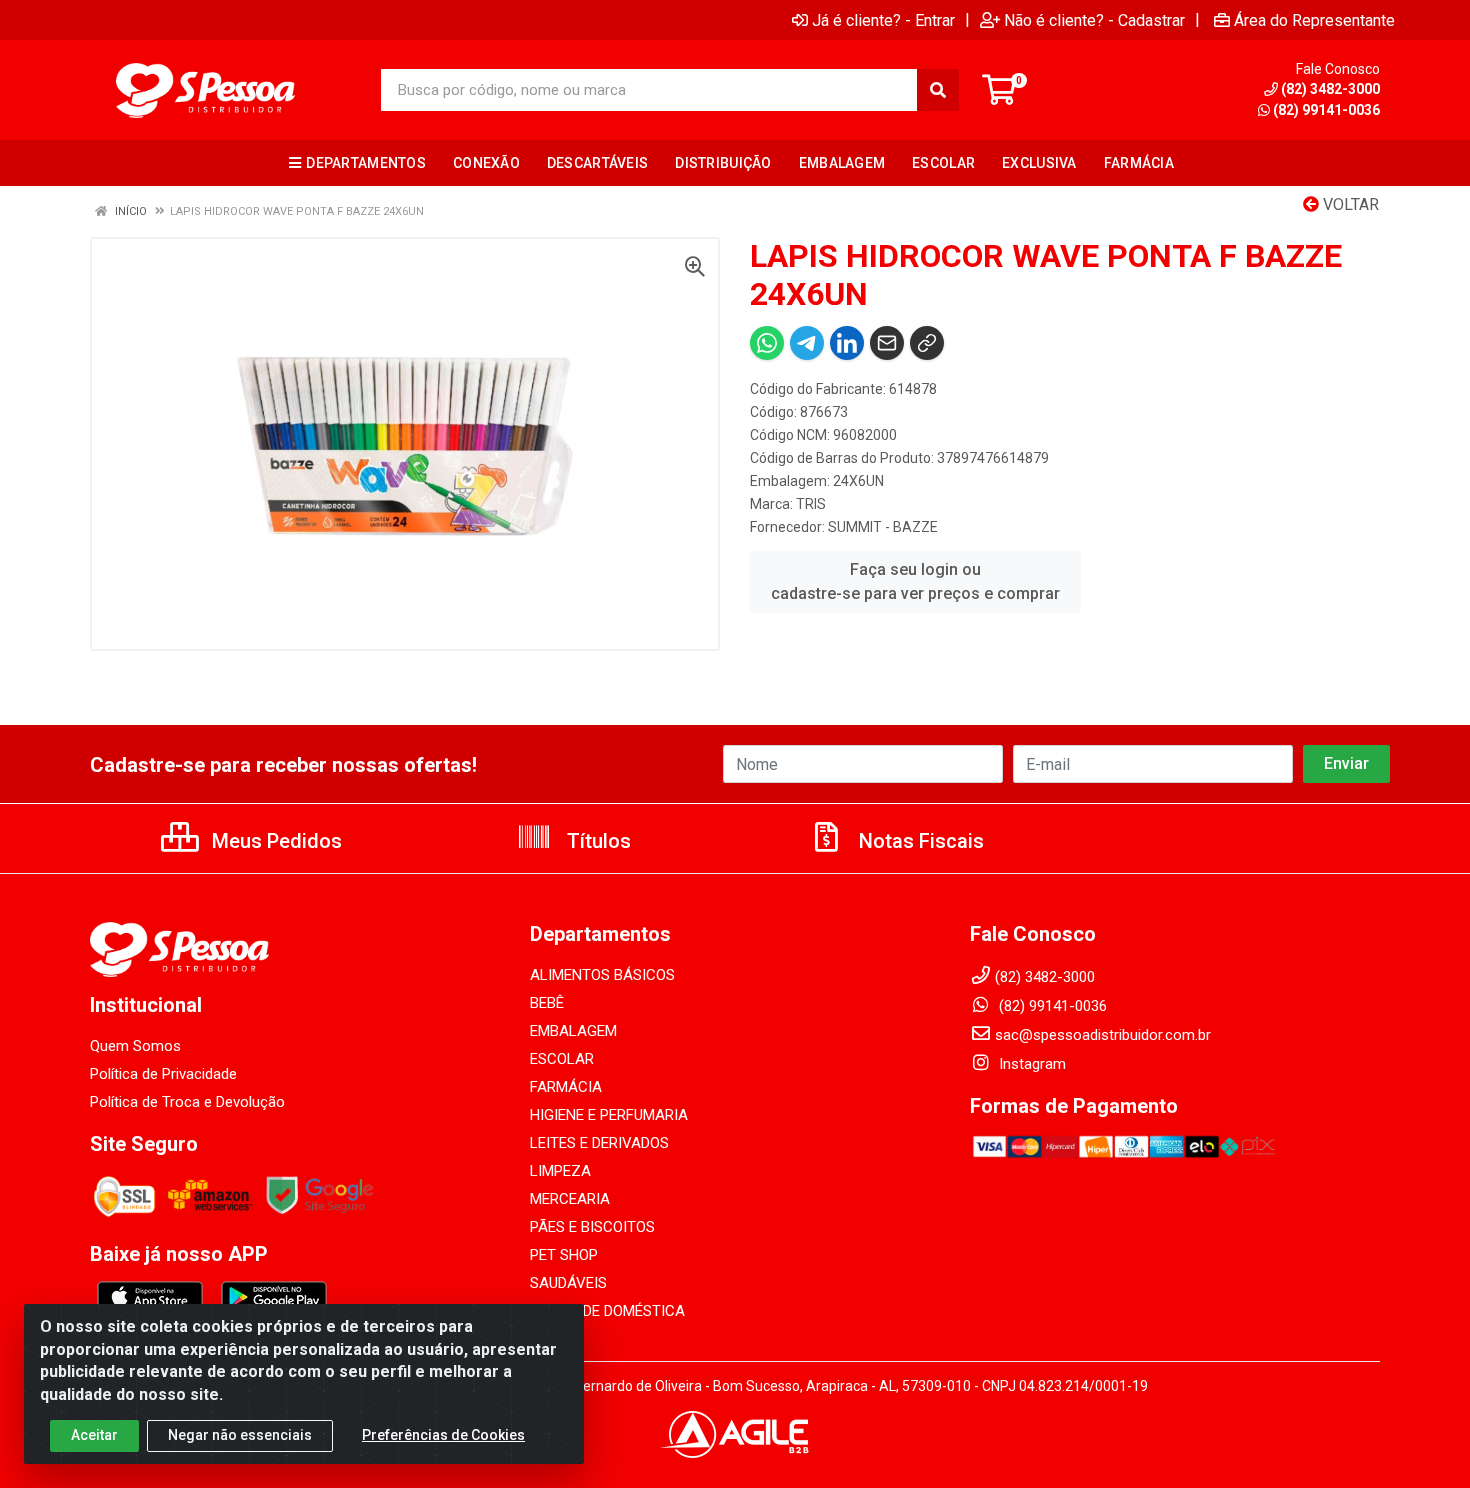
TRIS (811, 504)
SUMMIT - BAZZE (883, 527)
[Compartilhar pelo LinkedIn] (847, 343)
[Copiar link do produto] (927, 343)
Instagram (1030, 1064)
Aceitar (94, 1435)
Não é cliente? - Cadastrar (1094, 20)
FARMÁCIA (566, 1087)
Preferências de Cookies (443, 1435)
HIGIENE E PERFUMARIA (609, 1115)
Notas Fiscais (919, 841)
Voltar (1349, 204)
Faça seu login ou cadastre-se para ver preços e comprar (915, 581)
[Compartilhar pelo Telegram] (807, 343)
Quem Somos (135, 1046)
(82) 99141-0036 (1326, 110)
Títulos (596, 841)
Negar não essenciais (240, 1435)
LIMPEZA (560, 1171)
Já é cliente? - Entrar (883, 20)
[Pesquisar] (938, 90)
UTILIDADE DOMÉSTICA (607, 1311)
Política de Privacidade (163, 1074)
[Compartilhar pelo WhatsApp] (767, 343)
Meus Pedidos (274, 841)
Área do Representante (1314, 20)
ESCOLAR (562, 1059)
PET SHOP (564, 1255)
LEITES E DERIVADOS (599, 1143)
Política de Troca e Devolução (187, 1102)
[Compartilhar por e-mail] (887, 343)
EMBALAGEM (573, 1031)
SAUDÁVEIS (568, 1283)
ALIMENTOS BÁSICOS (602, 975)
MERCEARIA (570, 1199)
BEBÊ (547, 1003)
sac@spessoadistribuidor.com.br (1103, 1035)
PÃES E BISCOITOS (592, 1227)
